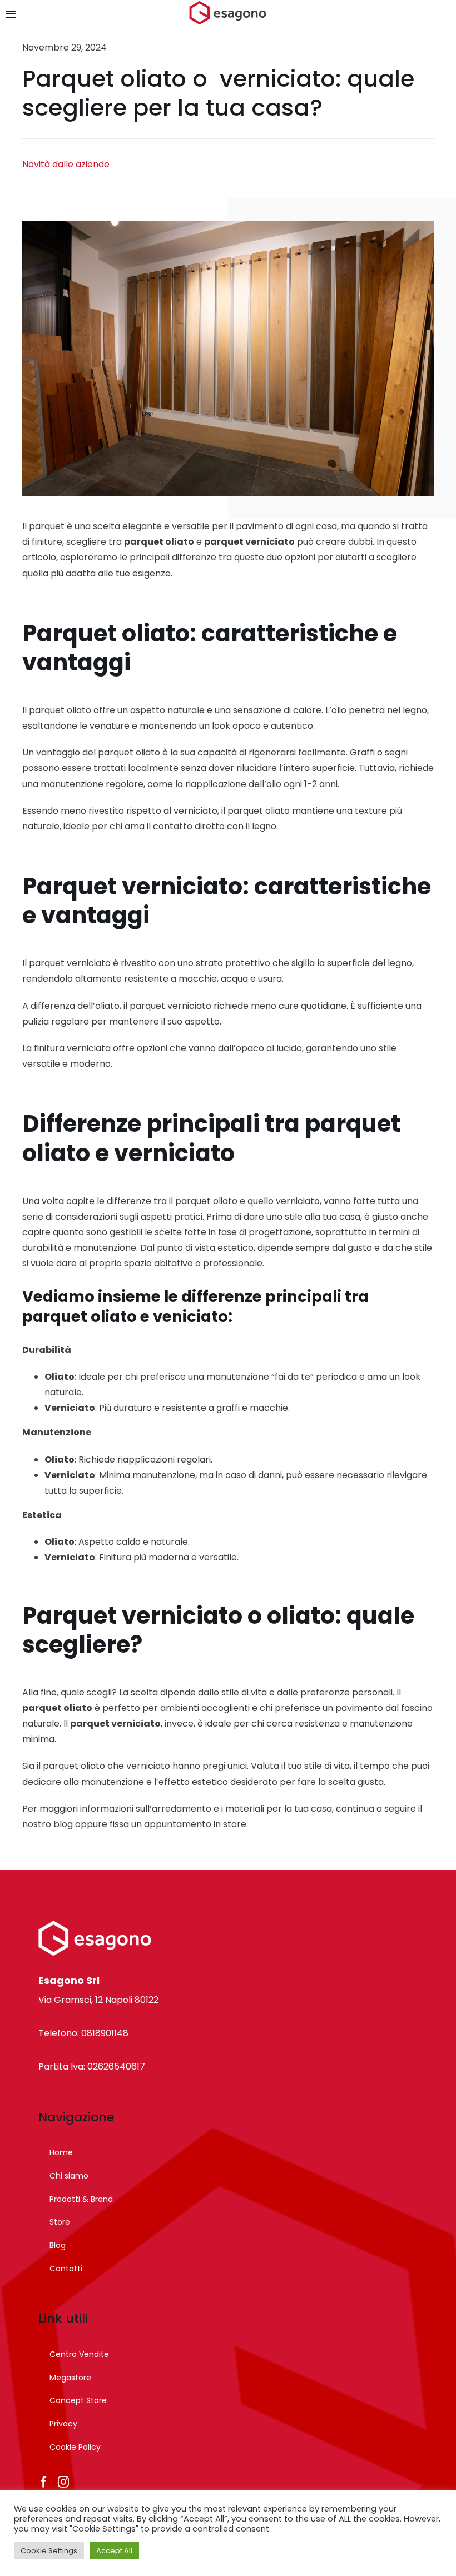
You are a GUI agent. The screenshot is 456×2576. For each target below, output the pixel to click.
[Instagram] (63, 2482)
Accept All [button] (114, 2551)
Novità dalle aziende (66, 164)
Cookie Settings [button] (49, 2551)
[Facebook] (44, 2482)
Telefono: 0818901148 (83, 2033)
